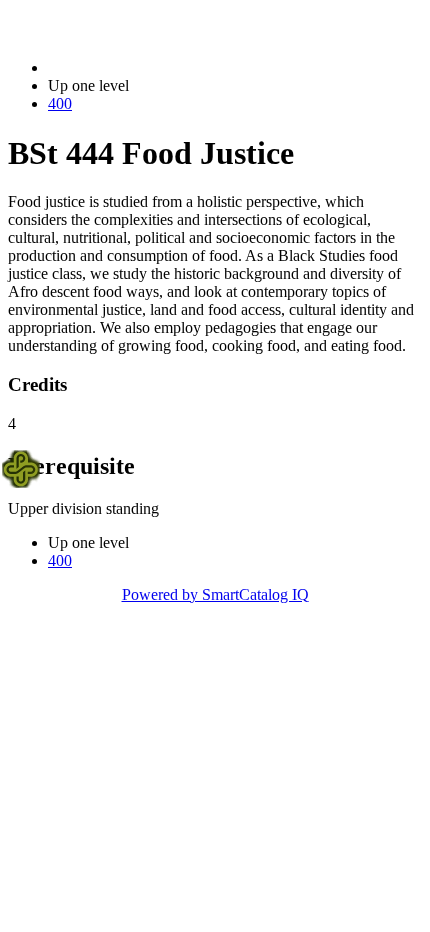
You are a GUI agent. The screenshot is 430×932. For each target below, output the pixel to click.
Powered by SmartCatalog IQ (215, 594)
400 (60, 103)
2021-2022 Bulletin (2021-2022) (151, 67)
